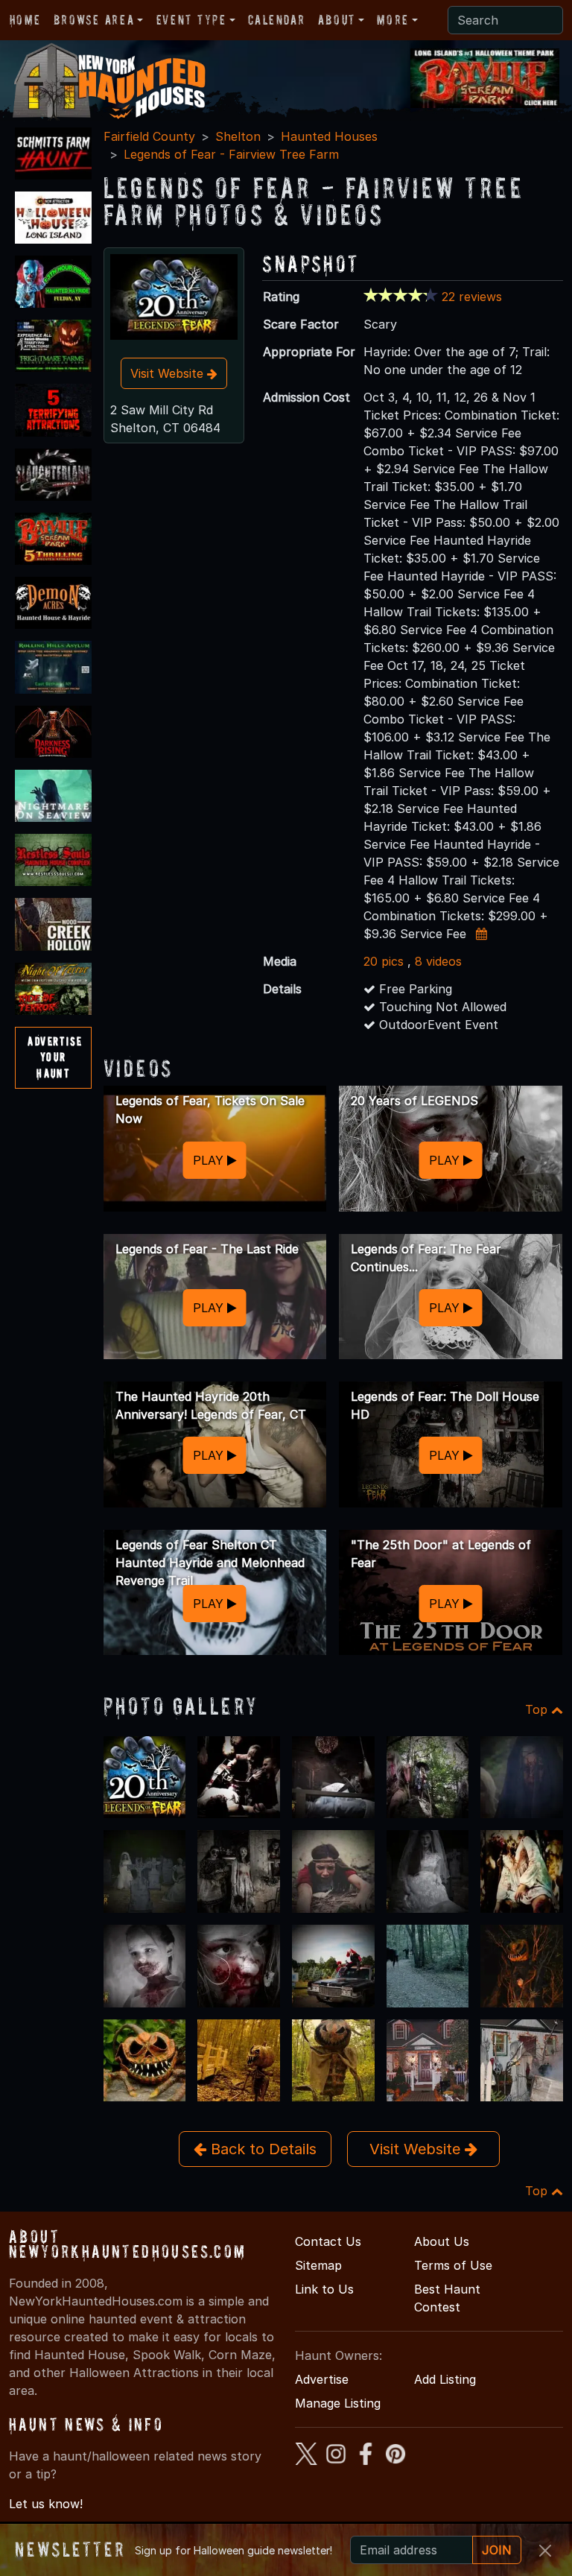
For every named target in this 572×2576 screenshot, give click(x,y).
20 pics (384, 961)
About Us (442, 2241)
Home (25, 20)
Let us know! (46, 2504)
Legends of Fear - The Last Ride (207, 1249)
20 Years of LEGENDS (414, 1101)
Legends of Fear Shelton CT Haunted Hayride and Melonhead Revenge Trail (210, 1563)
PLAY (210, 1160)
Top (538, 1709)
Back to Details (261, 2149)
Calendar (276, 20)
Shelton (238, 136)
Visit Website (169, 373)
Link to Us (324, 2289)
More (393, 20)
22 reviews (472, 297)
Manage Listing (338, 2403)
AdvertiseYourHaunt (55, 1057)
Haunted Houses (329, 136)
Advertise (322, 2379)
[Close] (545, 2551)
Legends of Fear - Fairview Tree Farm (231, 154)
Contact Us (328, 2241)
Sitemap (318, 2265)
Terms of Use (453, 2265)
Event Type (191, 20)
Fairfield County (149, 136)
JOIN (497, 2550)
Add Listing (445, 2379)
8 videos (438, 961)
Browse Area (94, 20)
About (337, 20)
